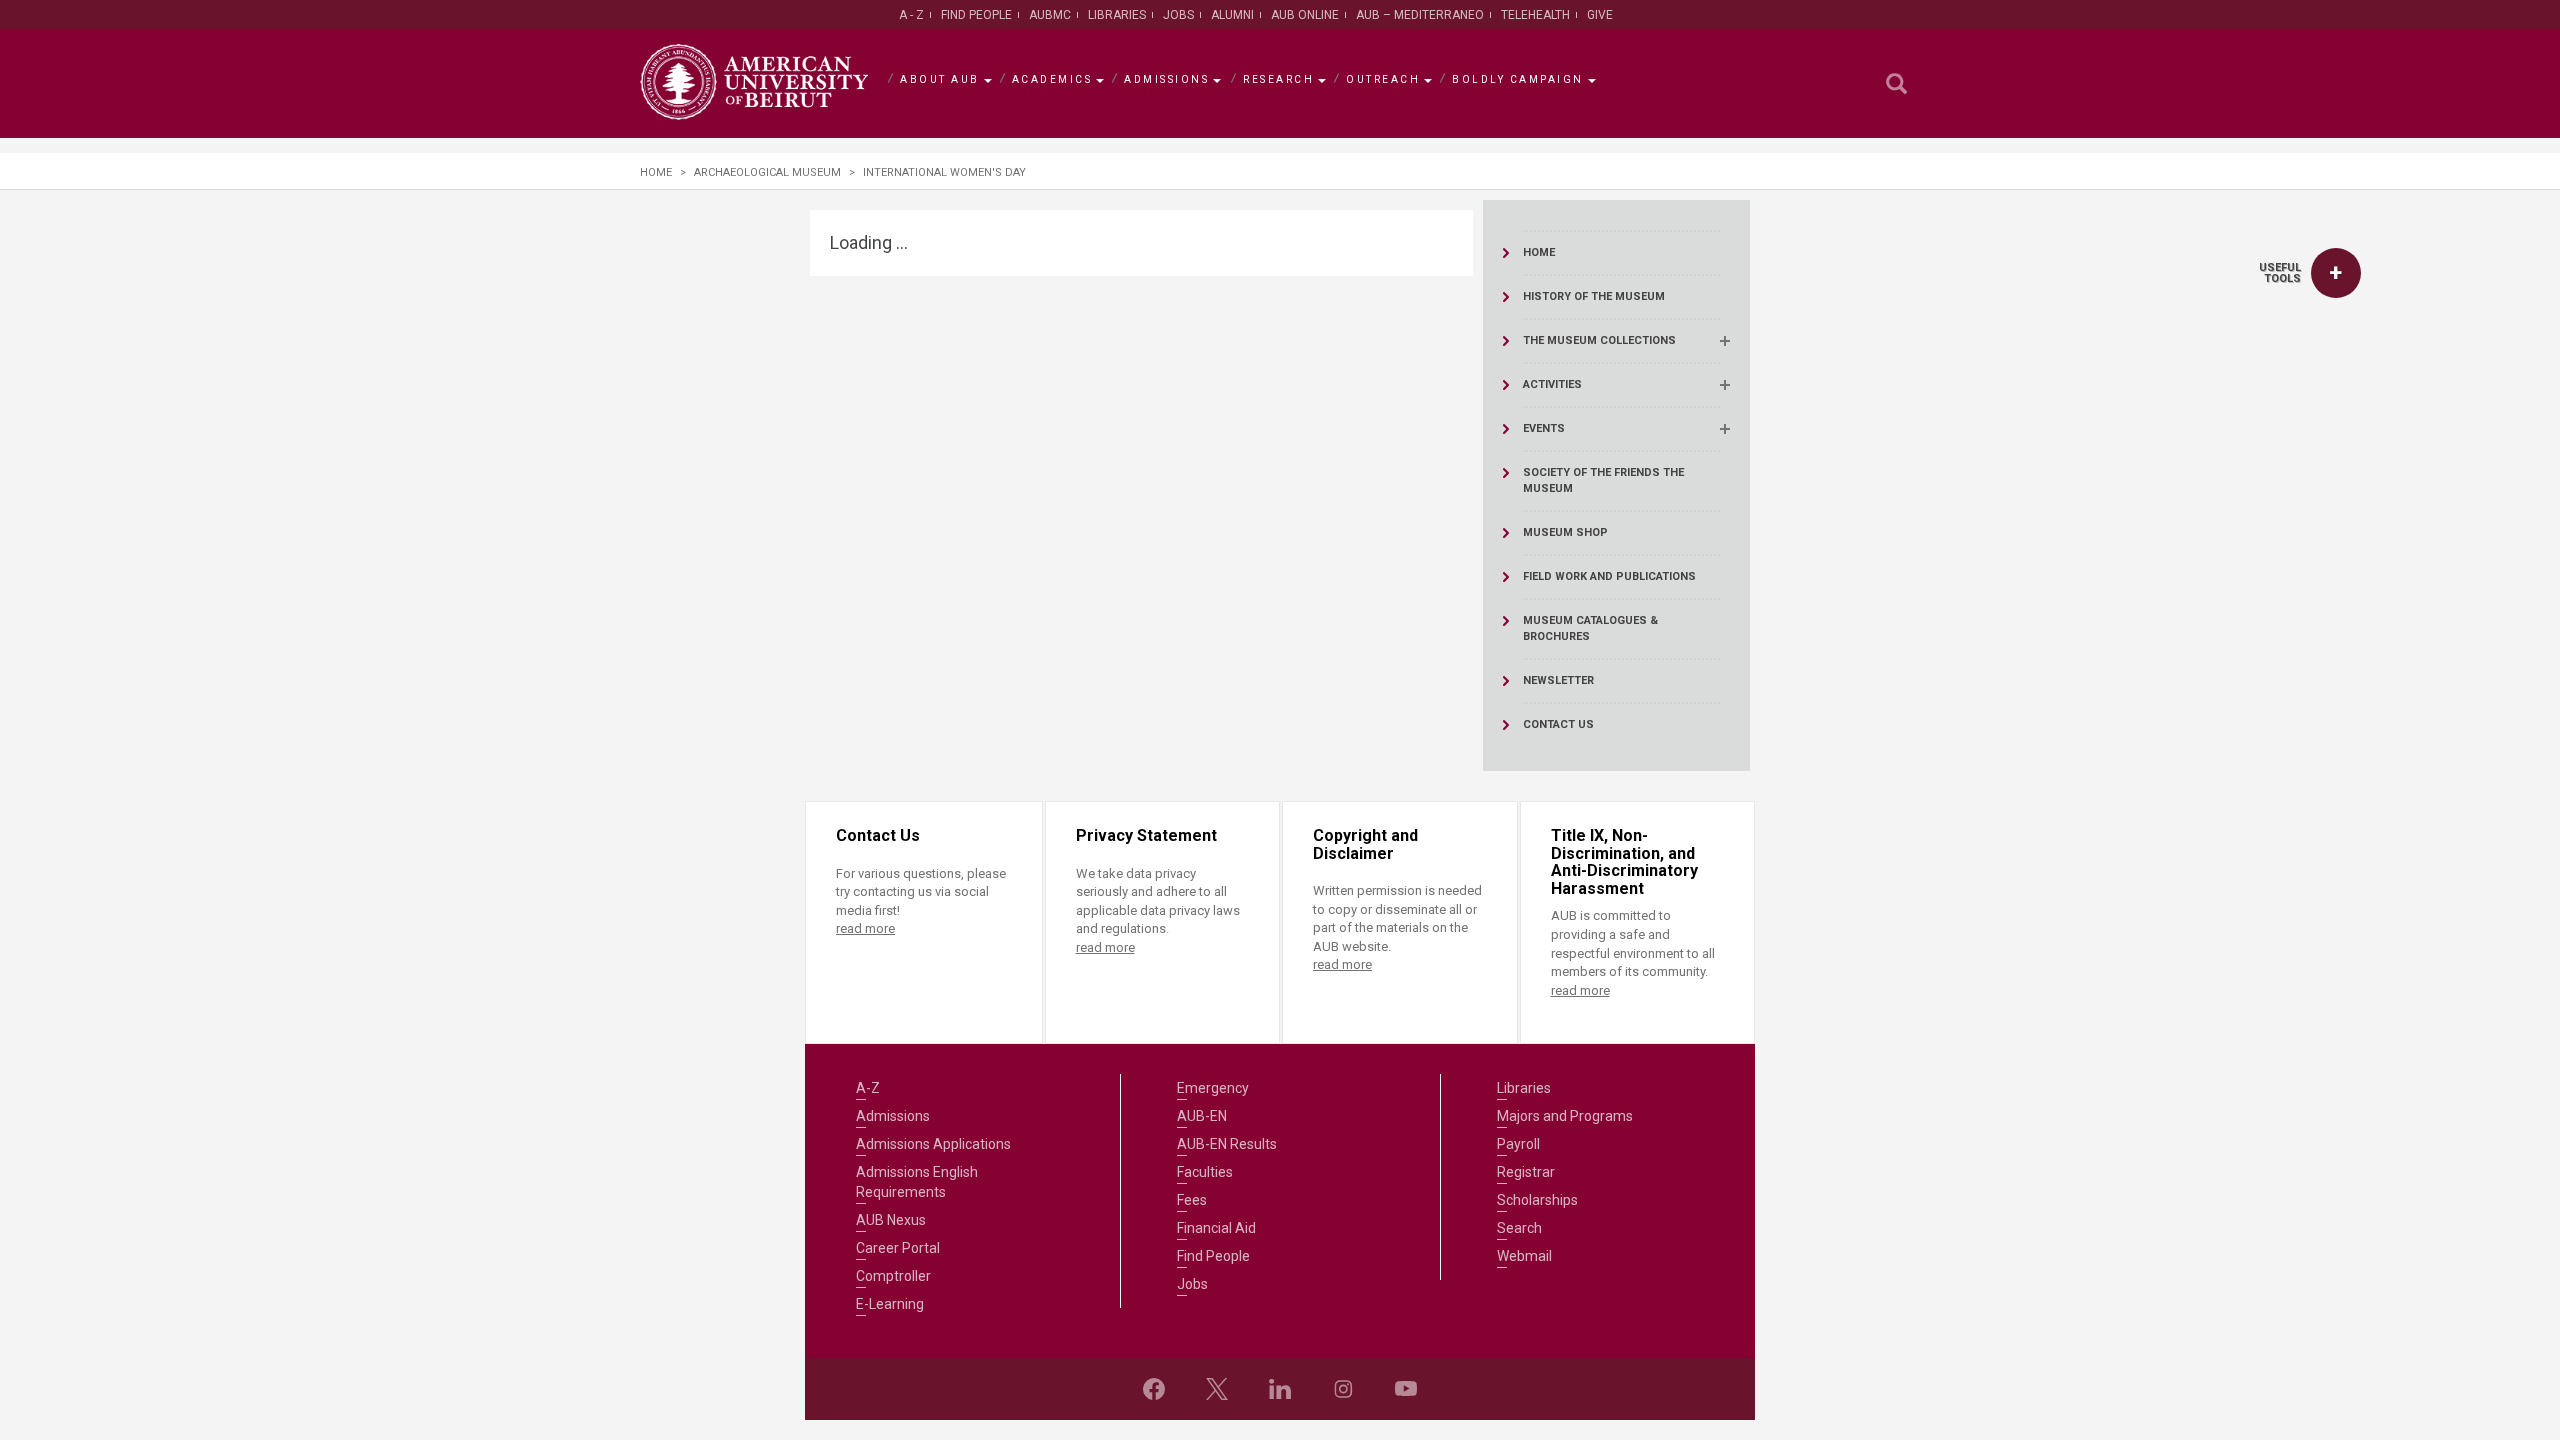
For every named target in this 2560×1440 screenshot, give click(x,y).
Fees (1192, 1200)
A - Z (911, 15)
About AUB (940, 79)
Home (656, 172)
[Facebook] (1154, 1389)
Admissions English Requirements (917, 1182)
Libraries (1117, 15)
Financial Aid (1216, 1228)
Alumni (1232, 15)
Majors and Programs (1565, 1116)
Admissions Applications (933, 1144)
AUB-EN (1202, 1116)
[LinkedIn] (1280, 1389)
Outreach (1383, 79)
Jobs (1178, 15)
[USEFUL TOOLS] (2336, 273)
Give (1600, 15)
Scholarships (1537, 1200)
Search (1519, 1228)
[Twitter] (1217, 1389)
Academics (1052, 79)
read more (865, 928)
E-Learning (890, 1304)
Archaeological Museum (767, 172)
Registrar (1526, 1172)
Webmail (1524, 1256)
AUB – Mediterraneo (1420, 15)
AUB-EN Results (1227, 1144)
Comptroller (893, 1276)
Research (1278, 79)
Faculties (1205, 1172)
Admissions (1166, 79)
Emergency (1213, 1088)
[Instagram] (1343, 1389)
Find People (976, 15)
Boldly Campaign (1518, 79)
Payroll (1518, 1144)
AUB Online (1305, 15)
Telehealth (1535, 15)
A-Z (868, 1088)
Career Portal (898, 1248)
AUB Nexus (891, 1220)
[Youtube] (1406, 1389)
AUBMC (1050, 15)
